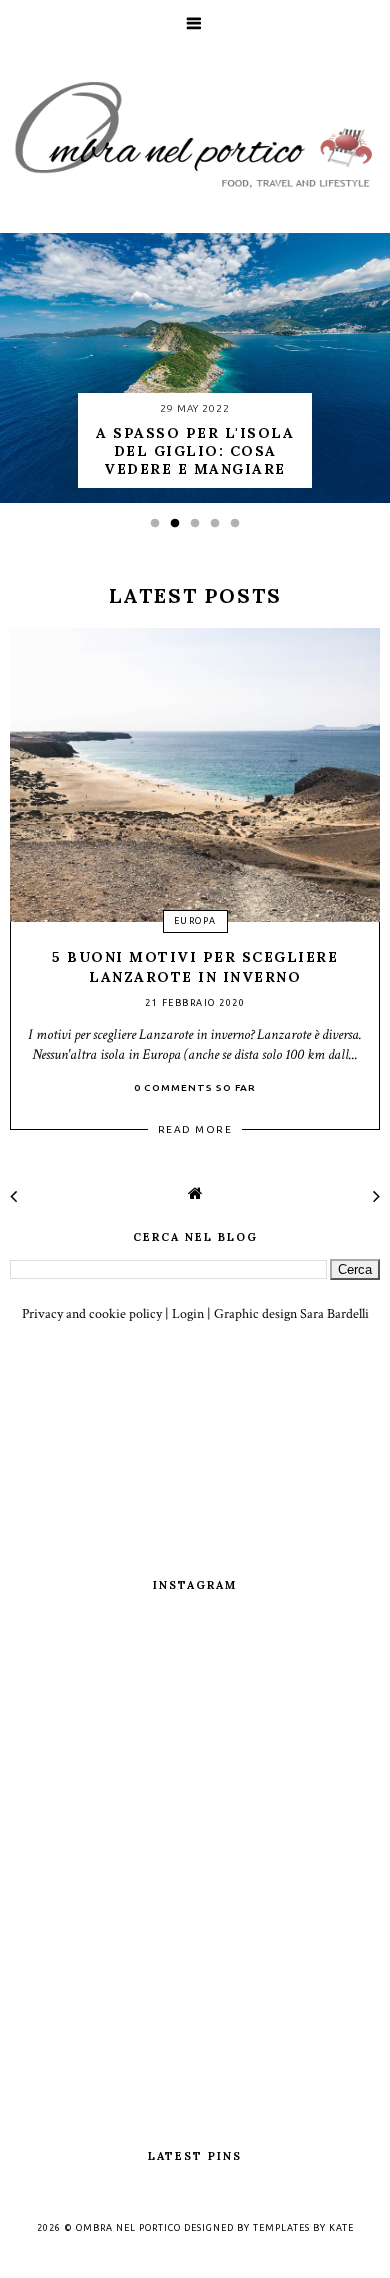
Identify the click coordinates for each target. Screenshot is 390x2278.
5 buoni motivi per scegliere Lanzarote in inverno (195, 967)
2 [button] (180, 529)
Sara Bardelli (334, 1314)
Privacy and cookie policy (92, 1314)
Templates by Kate (303, 2228)
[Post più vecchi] (376, 1197)
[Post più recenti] (13, 1197)
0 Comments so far (195, 1087)
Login (188, 1314)
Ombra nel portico (128, 2228)
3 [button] (200, 529)
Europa (195, 921)
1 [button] (160, 529)
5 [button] (240, 529)
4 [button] (220, 529)
